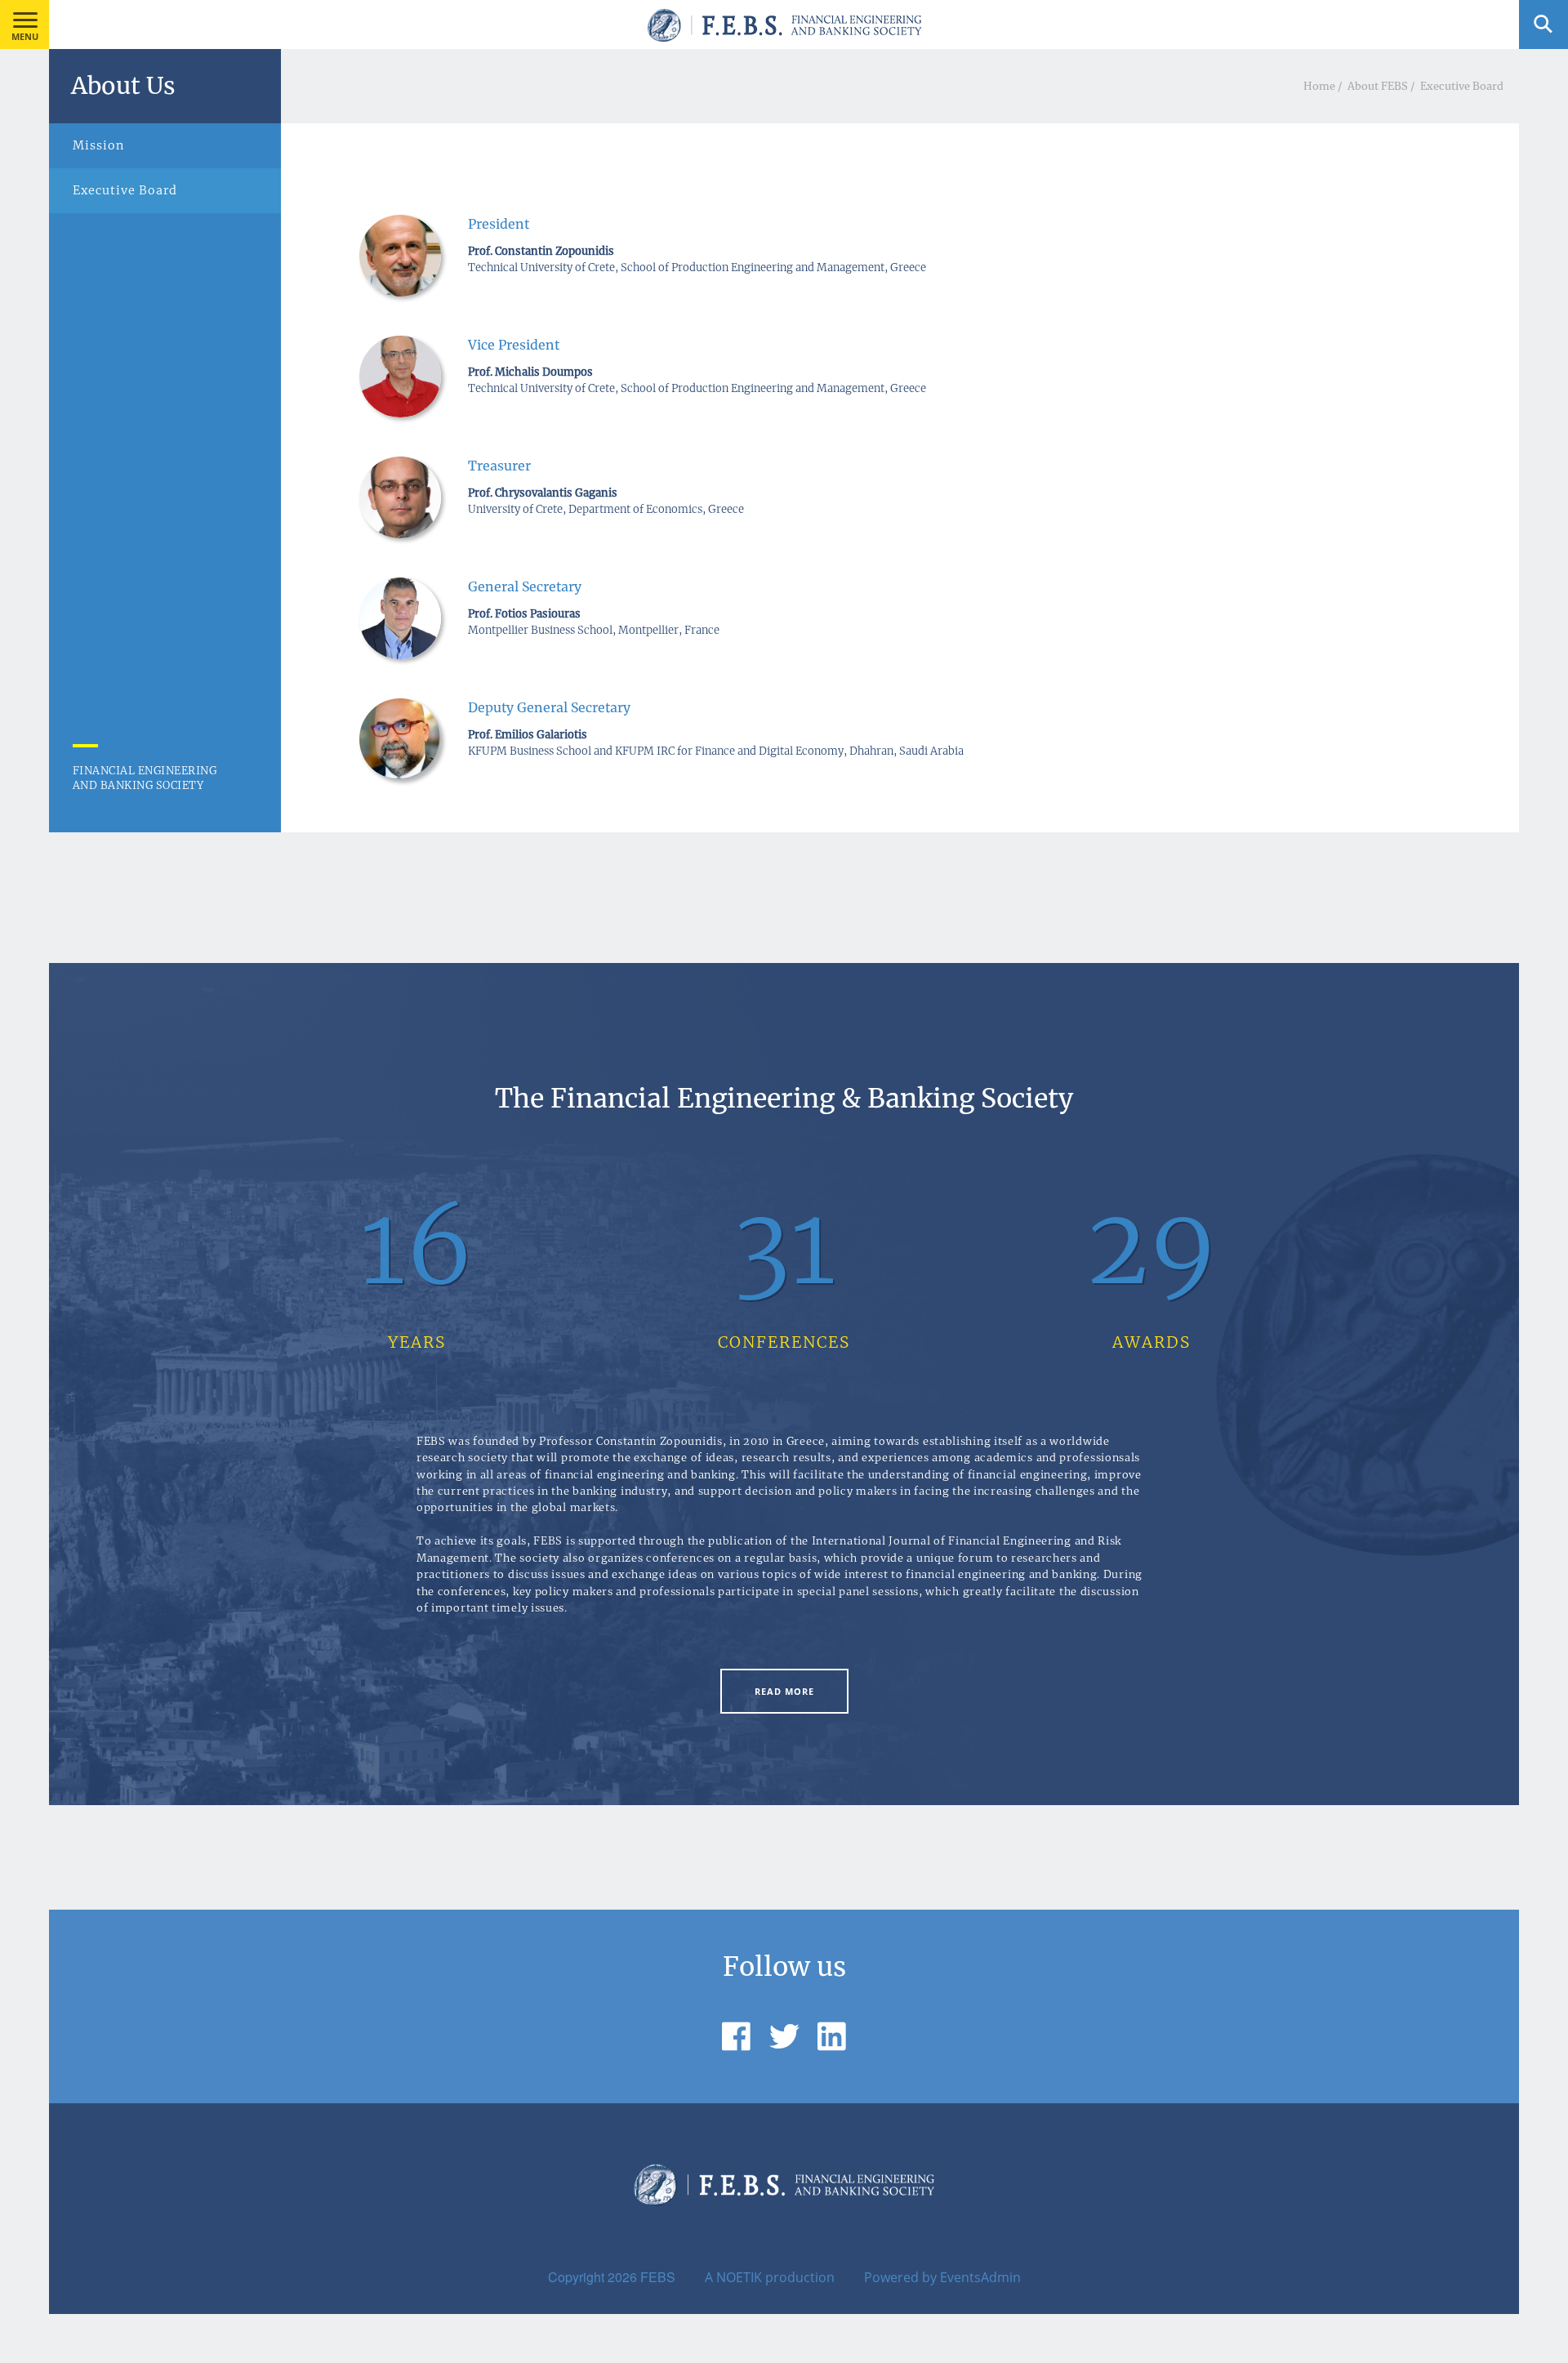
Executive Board (1462, 86)
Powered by (900, 2277)
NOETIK (739, 2277)
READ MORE (784, 1691)
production (800, 2277)
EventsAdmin (980, 2277)
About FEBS (1378, 86)
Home (1319, 86)
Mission (98, 145)
